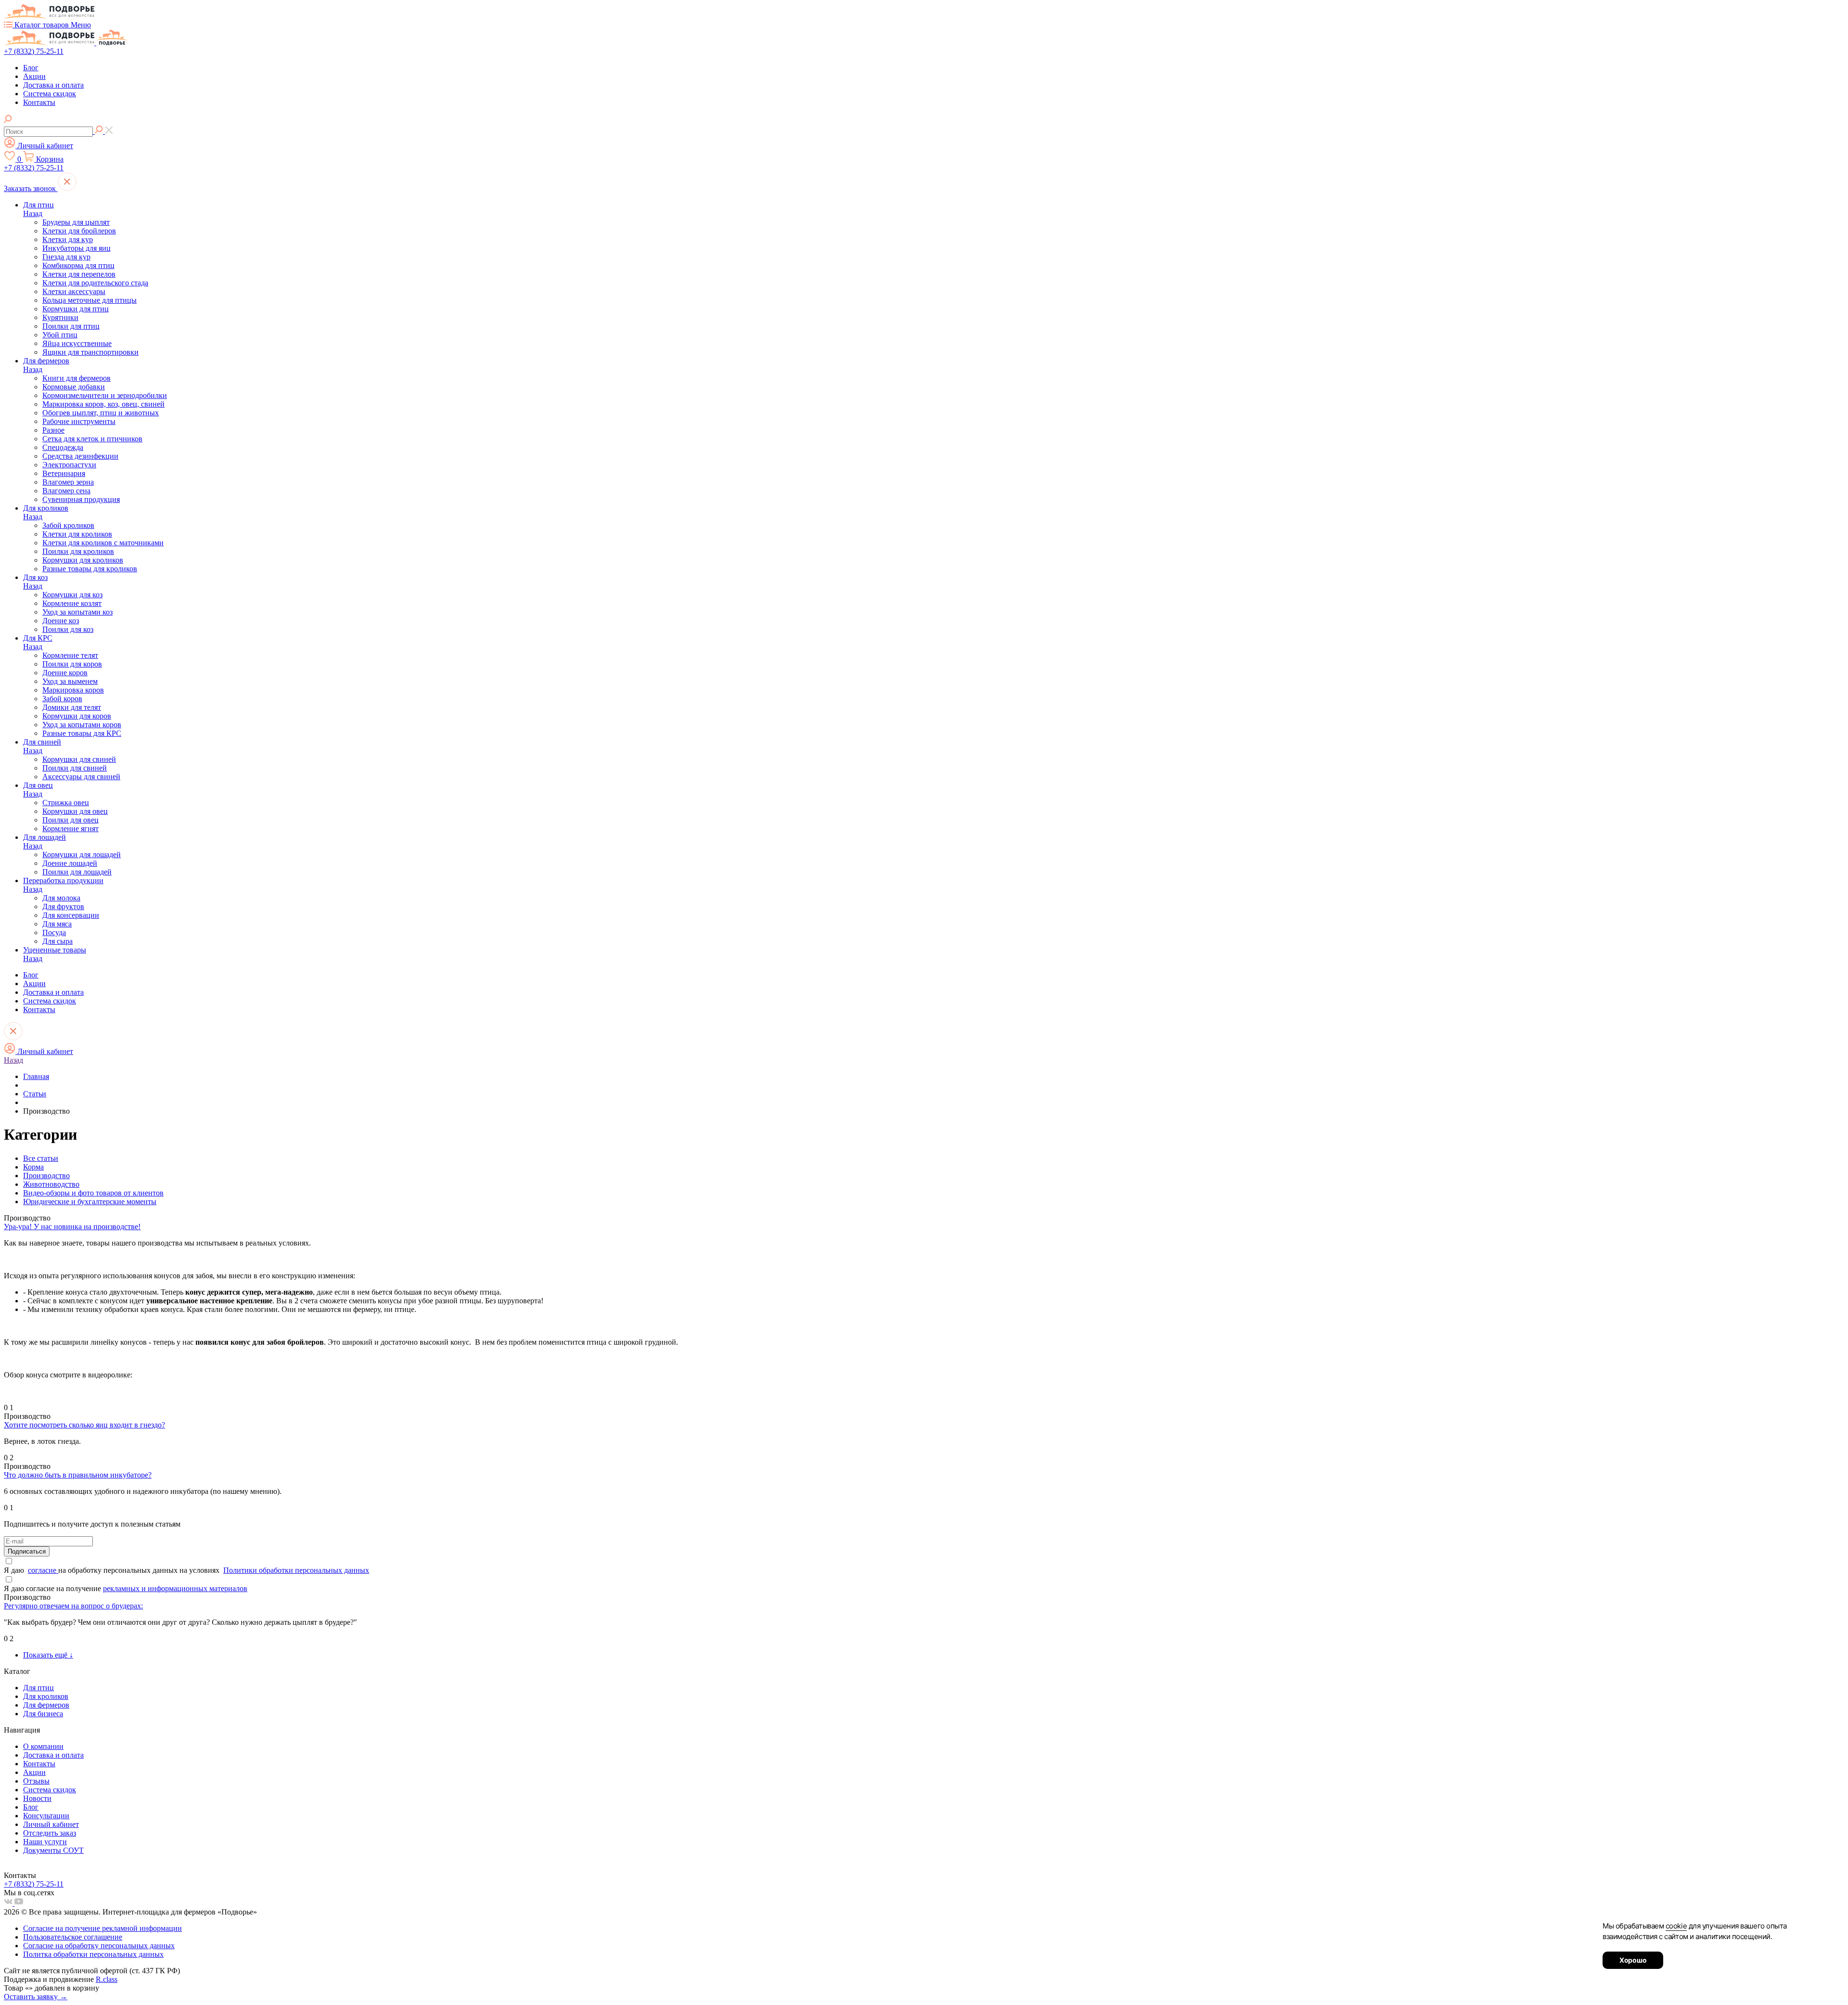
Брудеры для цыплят (76, 222)
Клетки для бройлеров (79, 231)
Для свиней (42, 742)
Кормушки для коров (77, 716)
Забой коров (62, 699)
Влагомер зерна (68, 482)
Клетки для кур (68, 239)
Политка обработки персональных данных (93, 1954)
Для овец (38, 785)
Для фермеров (46, 361)
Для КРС (38, 638)
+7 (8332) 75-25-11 (34, 51)
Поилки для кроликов (78, 551)
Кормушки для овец (75, 811)
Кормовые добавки (74, 387)
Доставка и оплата (53, 85)
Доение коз (61, 621)
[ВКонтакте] (9, 1903)
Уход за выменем (70, 681)
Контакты (39, 102)
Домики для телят (72, 707)
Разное (53, 430)
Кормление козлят (72, 603)
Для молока (61, 898)
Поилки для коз (68, 629)
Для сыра (58, 941)
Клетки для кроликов (77, 534)
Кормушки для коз (72, 595)
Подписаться (27, 1551)
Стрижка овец (66, 803)
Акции (34, 76)
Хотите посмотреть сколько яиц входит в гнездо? (84, 1425)
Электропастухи (69, 465)
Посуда (54, 932)
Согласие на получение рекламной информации (103, 1928)
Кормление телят (70, 655)
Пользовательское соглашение (73, 1937)
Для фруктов (63, 906)
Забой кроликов (68, 525)
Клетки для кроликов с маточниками (103, 543)
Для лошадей (45, 837)
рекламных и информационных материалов (175, 1588)
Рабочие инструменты (79, 421)
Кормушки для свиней (79, 759)
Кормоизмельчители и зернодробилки (105, 395)
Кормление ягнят (71, 829)
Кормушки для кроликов (83, 560)
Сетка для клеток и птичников (92, 439)
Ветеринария (64, 473)
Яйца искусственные (77, 343)
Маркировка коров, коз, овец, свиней (103, 404)
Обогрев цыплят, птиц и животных (101, 413)
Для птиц (38, 205)
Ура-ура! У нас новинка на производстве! (72, 1227)
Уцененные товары (55, 950)
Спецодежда (63, 447)
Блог (31, 68)
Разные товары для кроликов (90, 569)
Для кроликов (46, 508)
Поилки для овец (71, 820)
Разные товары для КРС (82, 733)
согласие (43, 1570)
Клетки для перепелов (79, 274)
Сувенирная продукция (81, 499)
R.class (107, 1979)
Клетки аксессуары (74, 291)
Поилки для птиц (71, 326)
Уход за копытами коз (77, 612)
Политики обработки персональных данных (296, 1570)
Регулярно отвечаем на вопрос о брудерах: (73, 1606)
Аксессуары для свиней (81, 777)
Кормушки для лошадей (82, 855)
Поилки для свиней (75, 768)
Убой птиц (60, 335)
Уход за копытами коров (82, 725)
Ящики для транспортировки (90, 352)
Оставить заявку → (36, 1997)
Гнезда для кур (66, 257)
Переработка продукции (63, 880)
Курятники (60, 317)
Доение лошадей (70, 863)
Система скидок (50, 94)
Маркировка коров (73, 690)
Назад (33, 213)
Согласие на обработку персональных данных (99, 1946)
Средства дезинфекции (80, 456)
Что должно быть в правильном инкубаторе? (78, 1475)
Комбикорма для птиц (78, 265)
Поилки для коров (72, 664)
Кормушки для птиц (76, 309)
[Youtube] (19, 1903)
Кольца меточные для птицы (90, 300)
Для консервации (71, 915)
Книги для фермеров (77, 378)
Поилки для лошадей (77, 872)
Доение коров (65, 673)
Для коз (35, 577)
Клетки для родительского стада (95, 283)
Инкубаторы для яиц (77, 248)
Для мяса (57, 924)
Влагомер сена (66, 491)
